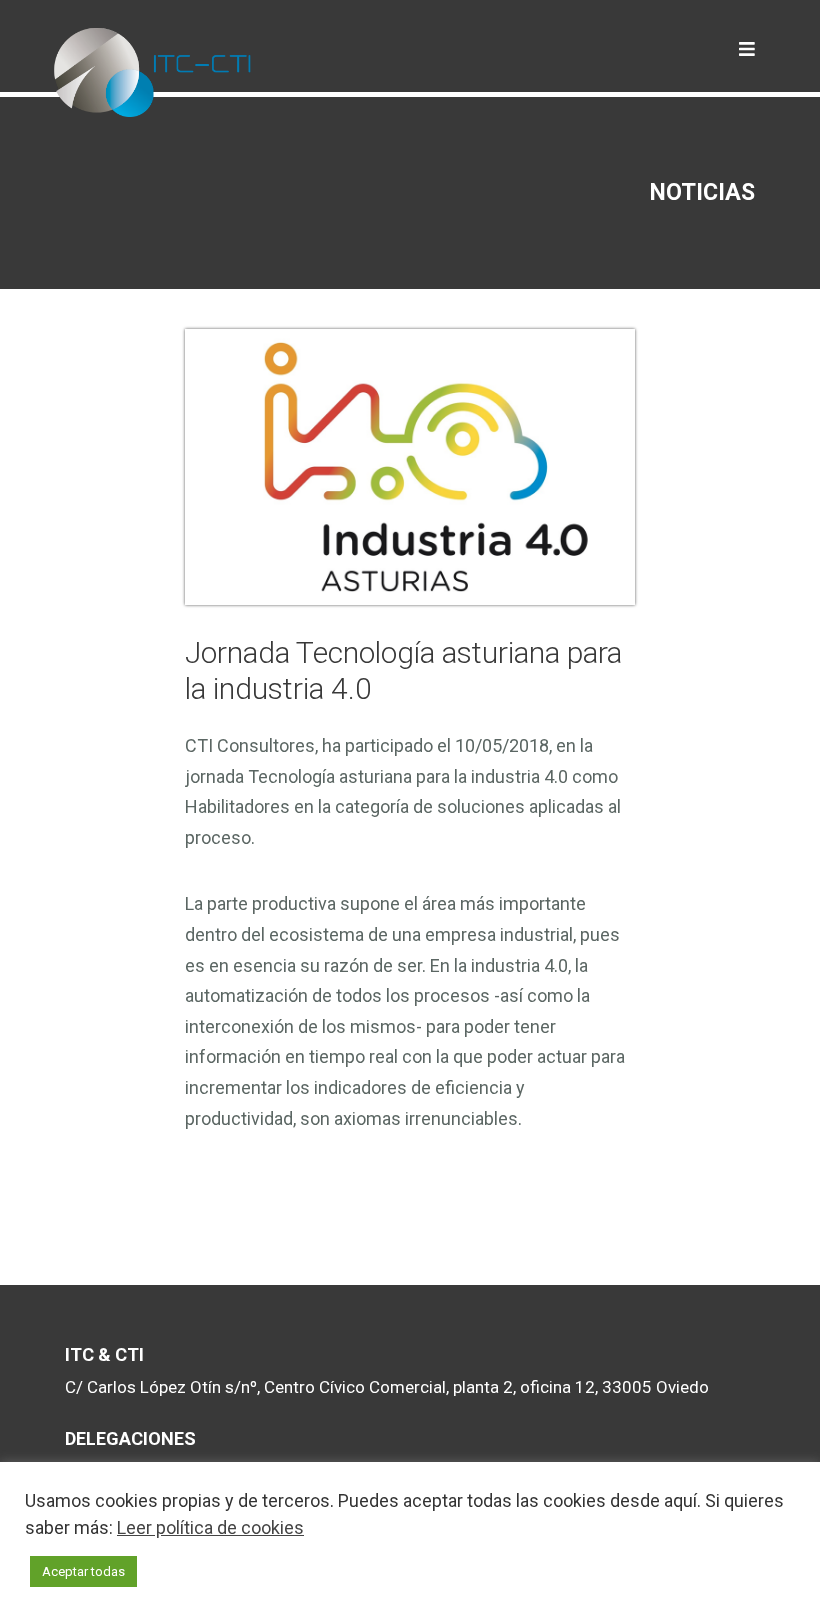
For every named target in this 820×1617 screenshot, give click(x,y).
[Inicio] (153, 90)
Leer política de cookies (210, 1527)
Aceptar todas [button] (83, 1571)
